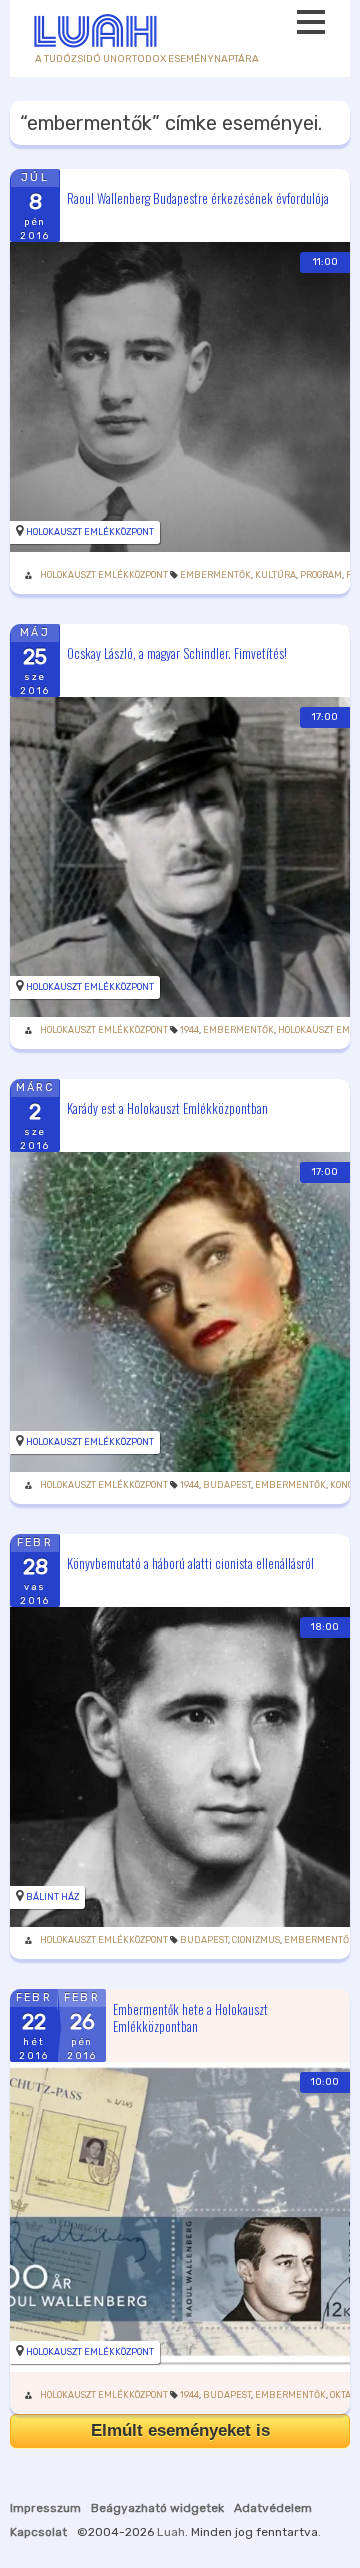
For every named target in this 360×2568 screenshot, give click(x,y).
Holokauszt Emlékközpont (90, 532)
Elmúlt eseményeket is (180, 2430)
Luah (171, 2532)
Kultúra (275, 575)
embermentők (215, 575)
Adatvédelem (273, 2508)
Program (321, 575)
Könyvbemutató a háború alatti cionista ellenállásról (190, 1562)
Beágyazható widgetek (157, 2508)
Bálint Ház (52, 1897)
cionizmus (256, 1940)
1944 (189, 1030)
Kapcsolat (38, 2532)
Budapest (227, 1485)
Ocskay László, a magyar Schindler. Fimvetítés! (177, 652)
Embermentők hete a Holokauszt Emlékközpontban (190, 2017)
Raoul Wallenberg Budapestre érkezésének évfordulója (198, 197)
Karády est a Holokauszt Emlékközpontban (167, 1107)
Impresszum (45, 2508)
